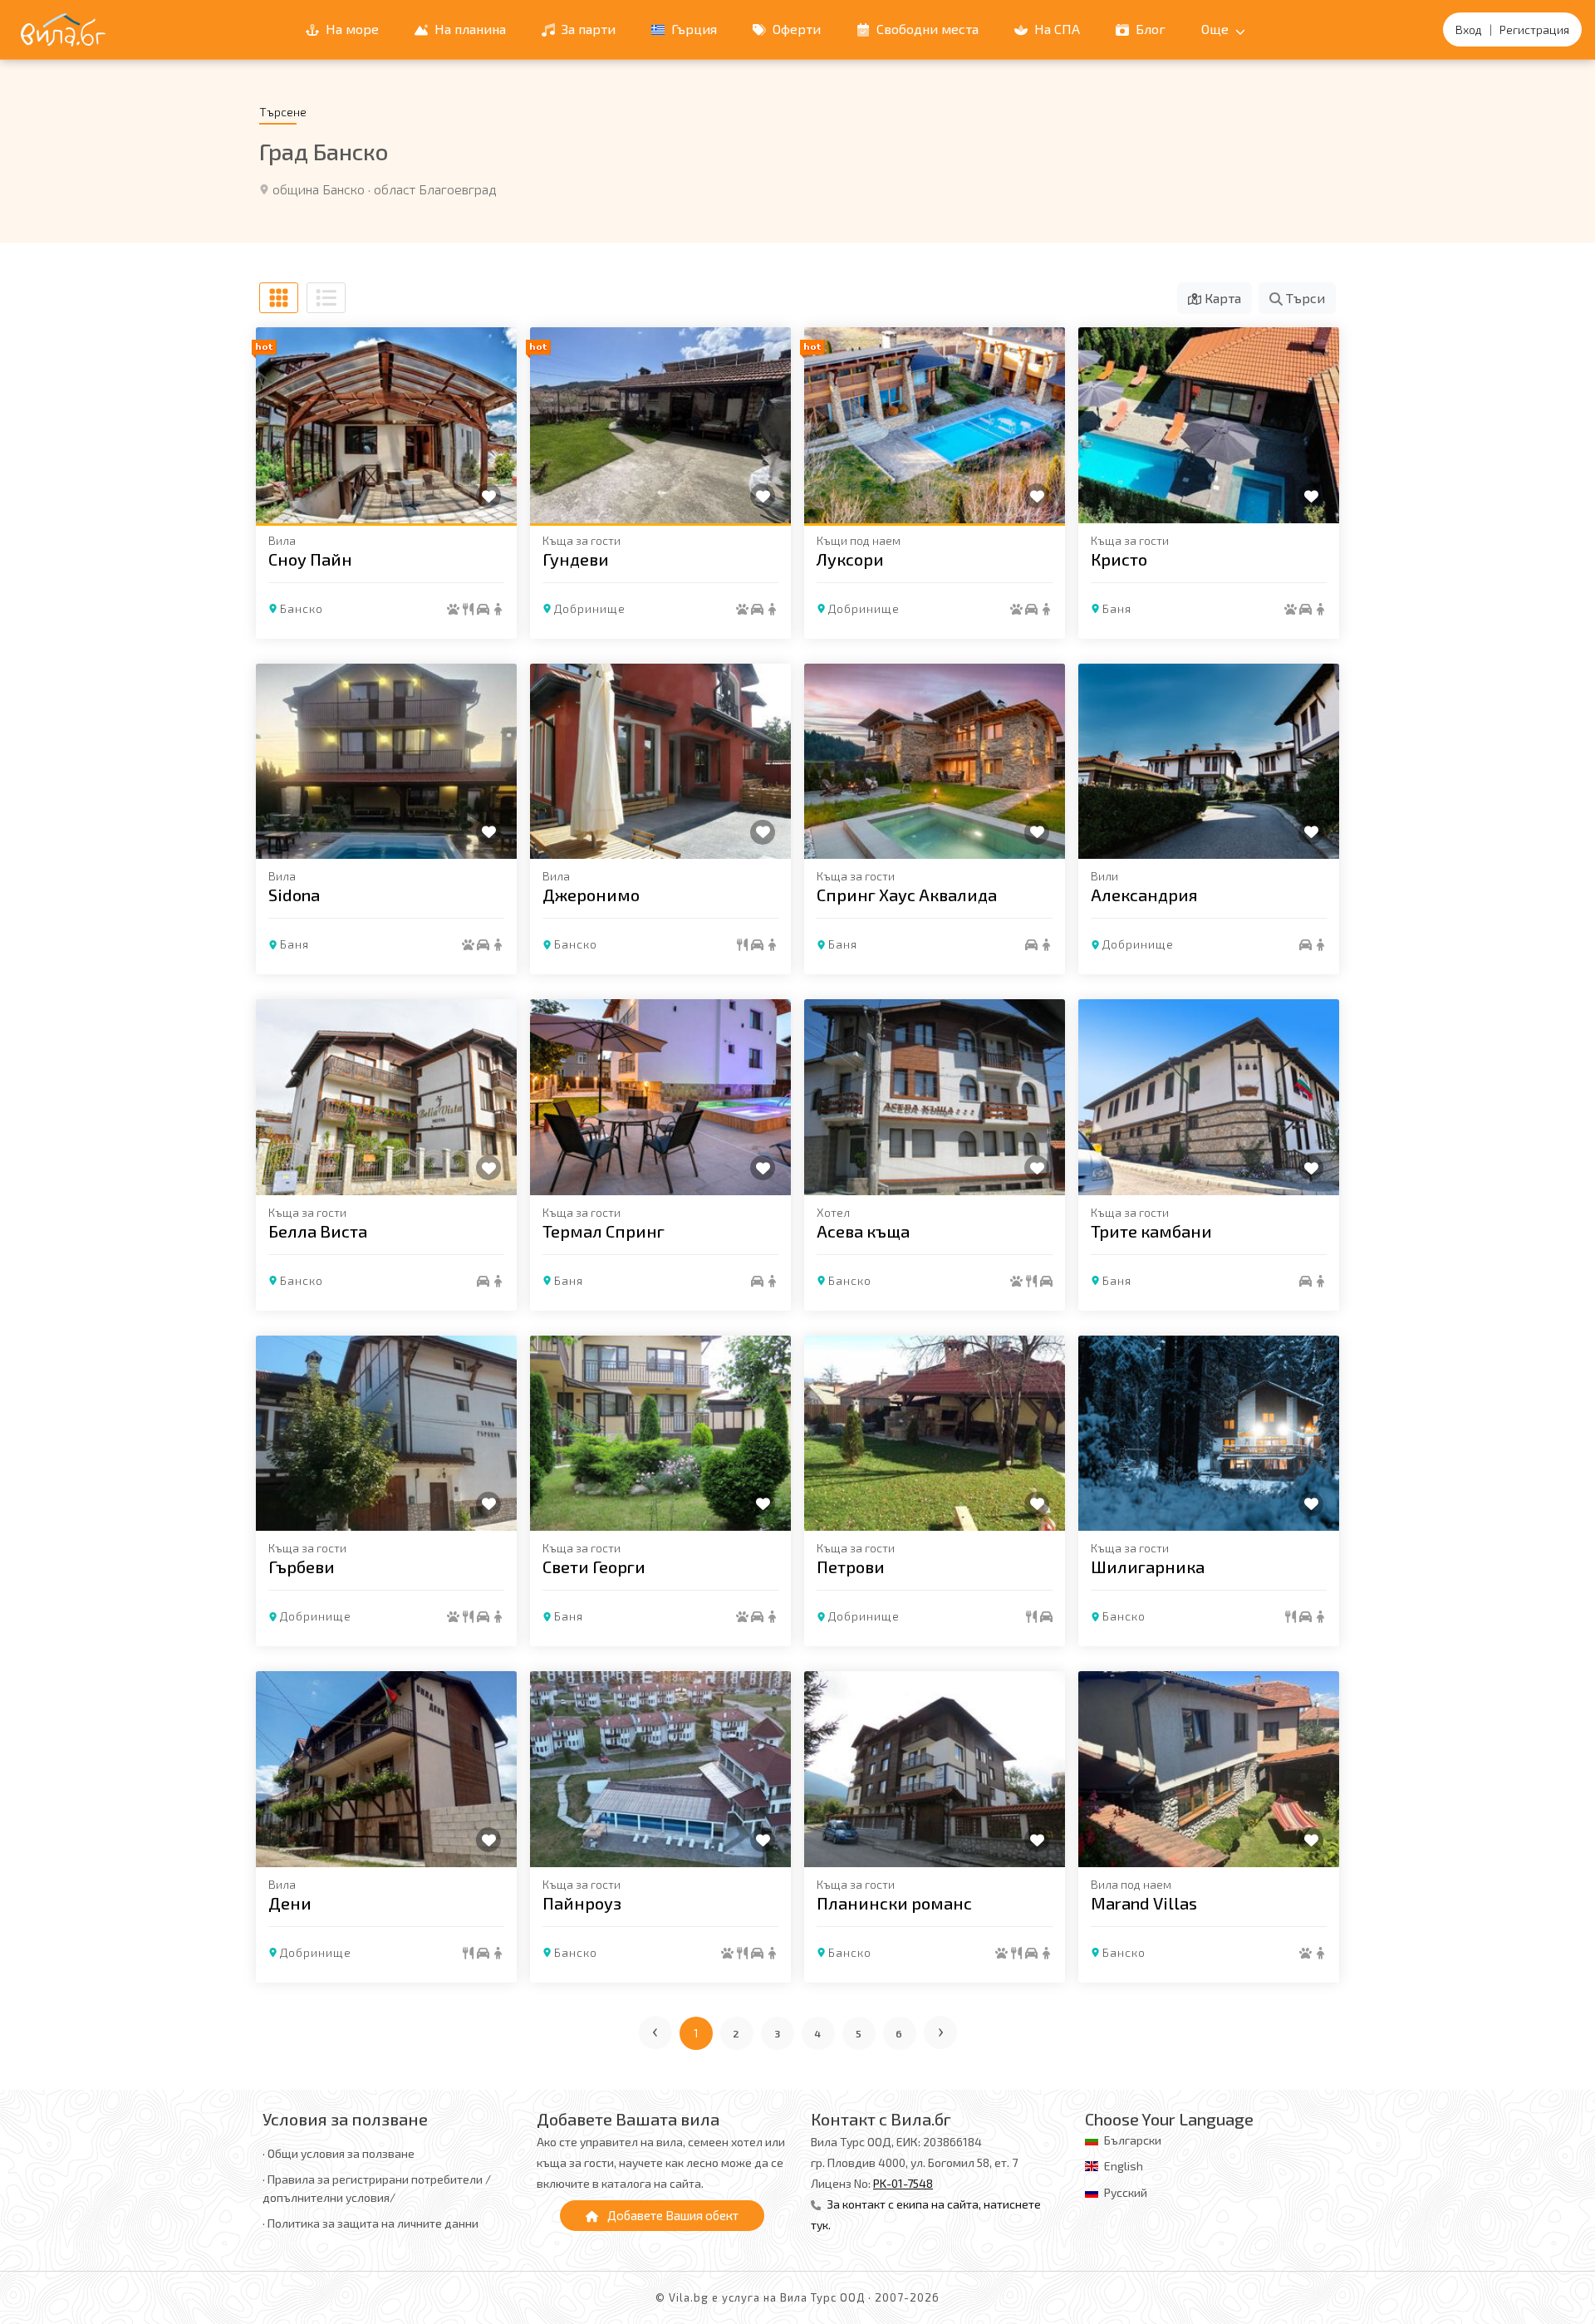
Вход (1469, 29)
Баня (1117, 608)
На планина (469, 29)
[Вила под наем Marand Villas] (1209, 1769)
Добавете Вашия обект (672, 2215)
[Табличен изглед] (279, 298)
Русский (1126, 2192)
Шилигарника (1148, 1566)
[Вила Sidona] (386, 762)
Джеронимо (591, 895)
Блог (1149, 29)
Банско (302, 608)
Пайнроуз (582, 1903)
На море (351, 29)
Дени (290, 1903)
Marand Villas (1144, 1903)
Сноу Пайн (310, 559)
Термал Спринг (604, 1231)
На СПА (1055, 29)
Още (1217, 29)
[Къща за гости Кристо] (1209, 425)
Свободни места (926, 29)
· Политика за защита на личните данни (371, 2223)
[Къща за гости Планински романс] (935, 1769)
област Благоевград (435, 189)
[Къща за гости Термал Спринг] (660, 1097)
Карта (1221, 298)
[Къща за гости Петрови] (935, 1434)
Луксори (850, 559)
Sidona (294, 895)
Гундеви (576, 559)
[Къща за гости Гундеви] (660, 425)
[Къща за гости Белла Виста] (386, 1097)
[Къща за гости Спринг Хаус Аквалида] (935, 762)
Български (1133, 2140)
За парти (587, 29)
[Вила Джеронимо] (660, 762)
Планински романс (894, 1903)
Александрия (1144, 895)
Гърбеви (302, 1566)
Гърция (692, 29)
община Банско (319, 189)
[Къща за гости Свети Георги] (660, 1434)
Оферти (795, 29)
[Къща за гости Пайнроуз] (660, 1769)
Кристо (1119, 559)
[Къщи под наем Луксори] (935, 425)
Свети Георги (594, 1566)
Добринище (590, 608)
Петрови (851, 1566)
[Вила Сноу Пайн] (386, 425)
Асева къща (863, 1231)
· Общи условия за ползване (339, 2153)
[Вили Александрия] (1209, 762)
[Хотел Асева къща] (935, 1097)
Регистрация (1534, 29)
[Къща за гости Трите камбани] (1209, 1097)
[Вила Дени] (386, 1769)
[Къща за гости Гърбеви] (386, 1434)
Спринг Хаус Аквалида (907, 895)
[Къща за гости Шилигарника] (1209, 1434)
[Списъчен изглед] (326, 298)
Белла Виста (318, 1231)
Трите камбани (1151, 1231)
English (1124, 2166)
